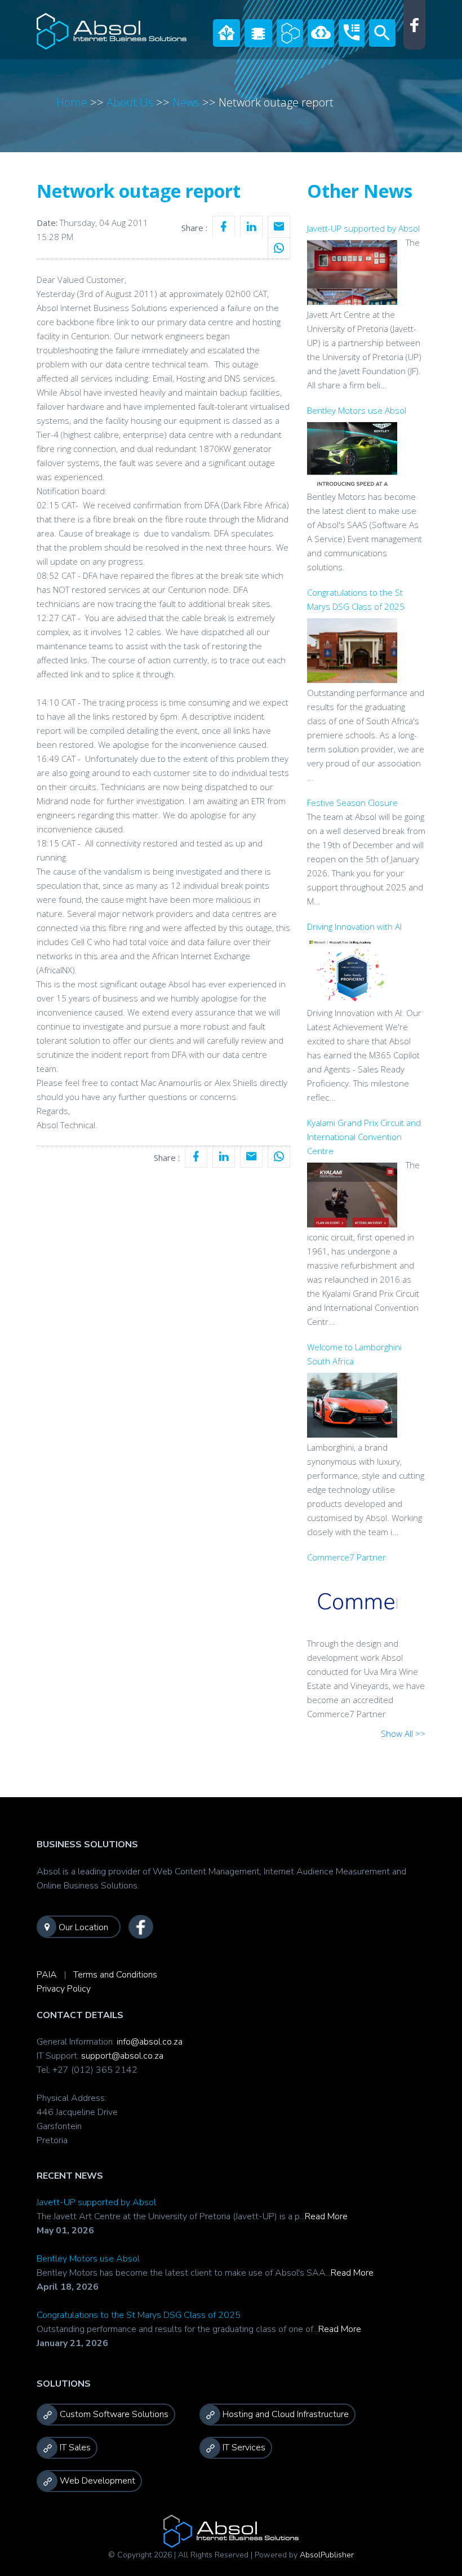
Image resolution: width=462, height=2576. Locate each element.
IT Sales (74, 2448)
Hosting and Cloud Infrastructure (285, 2414)
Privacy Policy (64, 1989)
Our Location (82, 1927)
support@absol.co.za (122, 2056)
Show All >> (403, 1733)
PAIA (47, 1975)
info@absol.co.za (150, 2042)
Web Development (96, 2481)
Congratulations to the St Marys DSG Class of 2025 (139, 2315)
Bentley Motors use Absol (88, 2259)
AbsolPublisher (327, 2555)
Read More (326, 2216)
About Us (130, 102)
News (186, 102)
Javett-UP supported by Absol (96, 2202)
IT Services (243, 2448)
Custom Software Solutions (113, 2414)
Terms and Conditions (115, 1975)
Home (72, 102)
